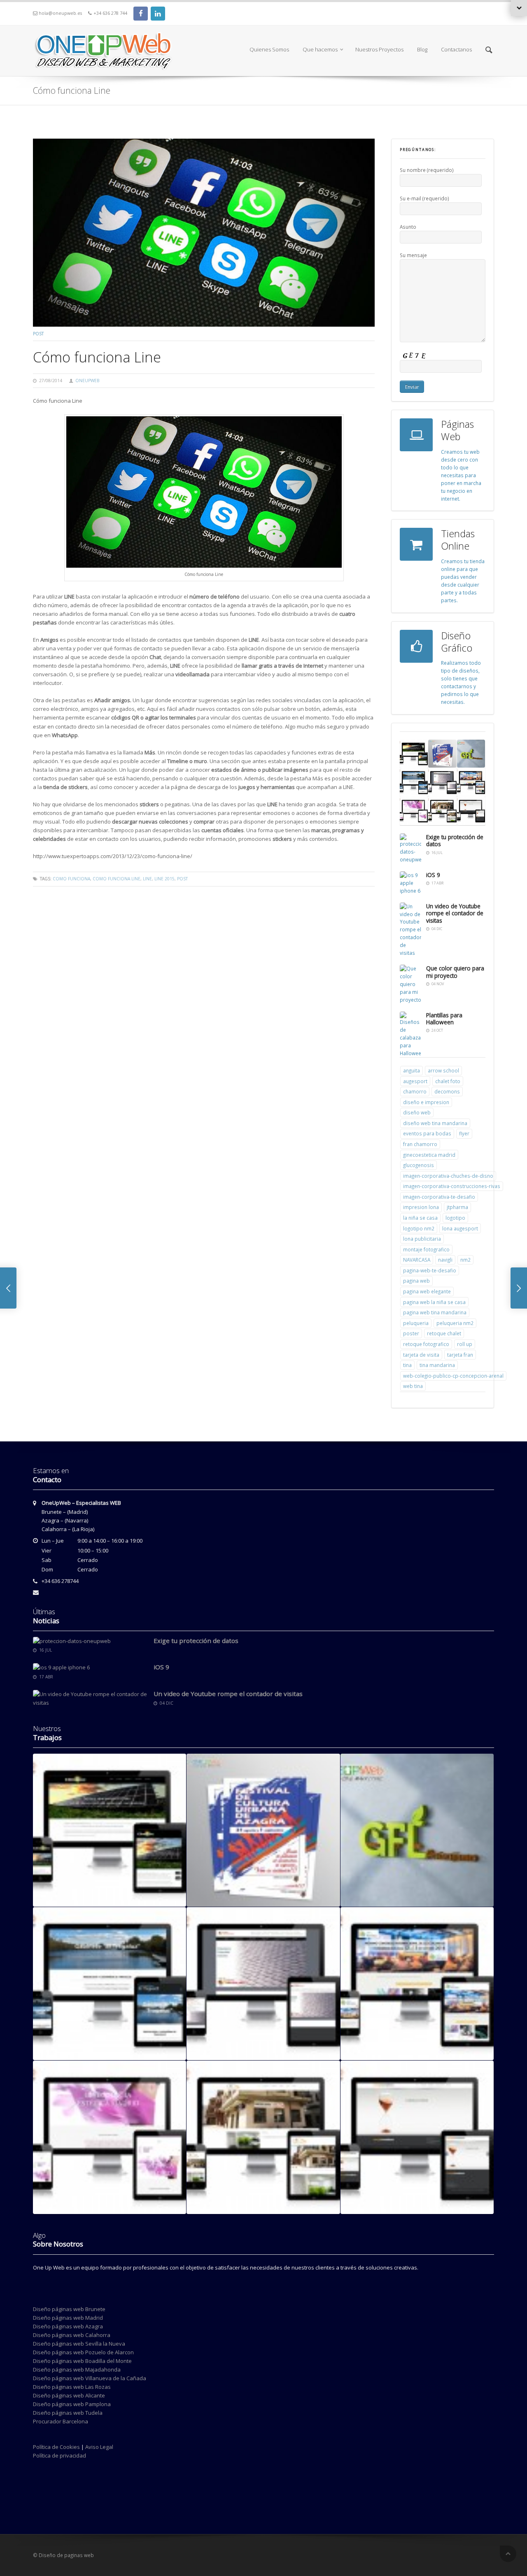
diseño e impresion (426, 1102)
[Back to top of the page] (508, 2554)
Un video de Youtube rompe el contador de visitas (455, 913)
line (147, 879)
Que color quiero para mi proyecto (455, 972)
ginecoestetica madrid (429, 1155)
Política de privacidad (59, 2455)
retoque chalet (444, 1333)
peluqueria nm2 (455, 1323)
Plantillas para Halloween (444, 1019)
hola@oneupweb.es (60, 13)
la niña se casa (420, 1218)
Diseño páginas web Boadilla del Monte (82, 2361)
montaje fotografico (426, 1249)
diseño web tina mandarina (435, 1123)
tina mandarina (437, 1365)
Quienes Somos (269, 49)
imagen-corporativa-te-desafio (439, 1197)
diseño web (417, 1112)
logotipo (455, 1218)
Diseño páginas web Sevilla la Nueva (79, 2344)
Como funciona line (117, 879)
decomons (447, 1091)
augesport (415, 1081)
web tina (413, 1386)
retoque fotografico (426, 1344)
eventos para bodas (427, 1133)
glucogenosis (419, 1165)
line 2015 (164, 879)
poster (411, 1333)
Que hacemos (320, 49)
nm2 (465, 1260)
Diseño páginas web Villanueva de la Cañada (90, 2378)
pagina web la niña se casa (434, 1302)
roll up (465, 1344)
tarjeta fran (460, 1355)
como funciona (71, 879)
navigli (445, 1260)
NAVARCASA (417, 1260)
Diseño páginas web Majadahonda (77, 2369)
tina (407, 1365)
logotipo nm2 (419, 1228)
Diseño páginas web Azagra (68, 2326)
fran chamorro (420, 1144)
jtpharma (457, 1207)
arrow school (443, 1070)
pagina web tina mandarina (435, 1312)
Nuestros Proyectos (379, 49)
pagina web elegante (427, 1291)
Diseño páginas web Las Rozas (72, 2387)
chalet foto (448, 1081)
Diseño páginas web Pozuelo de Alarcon (83, 2352)
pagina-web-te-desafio (430, 1270)
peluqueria (416, 1323)
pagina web (416, 1281)
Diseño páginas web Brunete (69, 2309)
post (38, 334)
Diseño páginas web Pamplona (72, 2404)
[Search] (489, 50)
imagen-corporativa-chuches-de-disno (448, 1176)
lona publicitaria (422, 1239)
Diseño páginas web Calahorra (72, 2335)
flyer (464, 1133)
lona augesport (460, 1228)
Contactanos (456, 49)
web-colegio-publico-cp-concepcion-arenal (453, 1376)
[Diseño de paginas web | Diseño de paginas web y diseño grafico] (103, 31)
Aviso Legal (99, 2447)
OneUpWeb (87, 381)
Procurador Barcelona (61, 2421)
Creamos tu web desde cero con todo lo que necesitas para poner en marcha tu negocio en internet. (461, 475)
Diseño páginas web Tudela (68, 2413)
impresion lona (421, 1207)
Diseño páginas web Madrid (68, 2318)
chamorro (415, 1091)
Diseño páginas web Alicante (69, 2395)
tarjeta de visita (421, 1355)
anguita (412, 1070)
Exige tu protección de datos (455, 841)
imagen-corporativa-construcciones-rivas (452, 1186)
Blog (422, 49)
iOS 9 (433, 875)
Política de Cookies (56, 2447)
